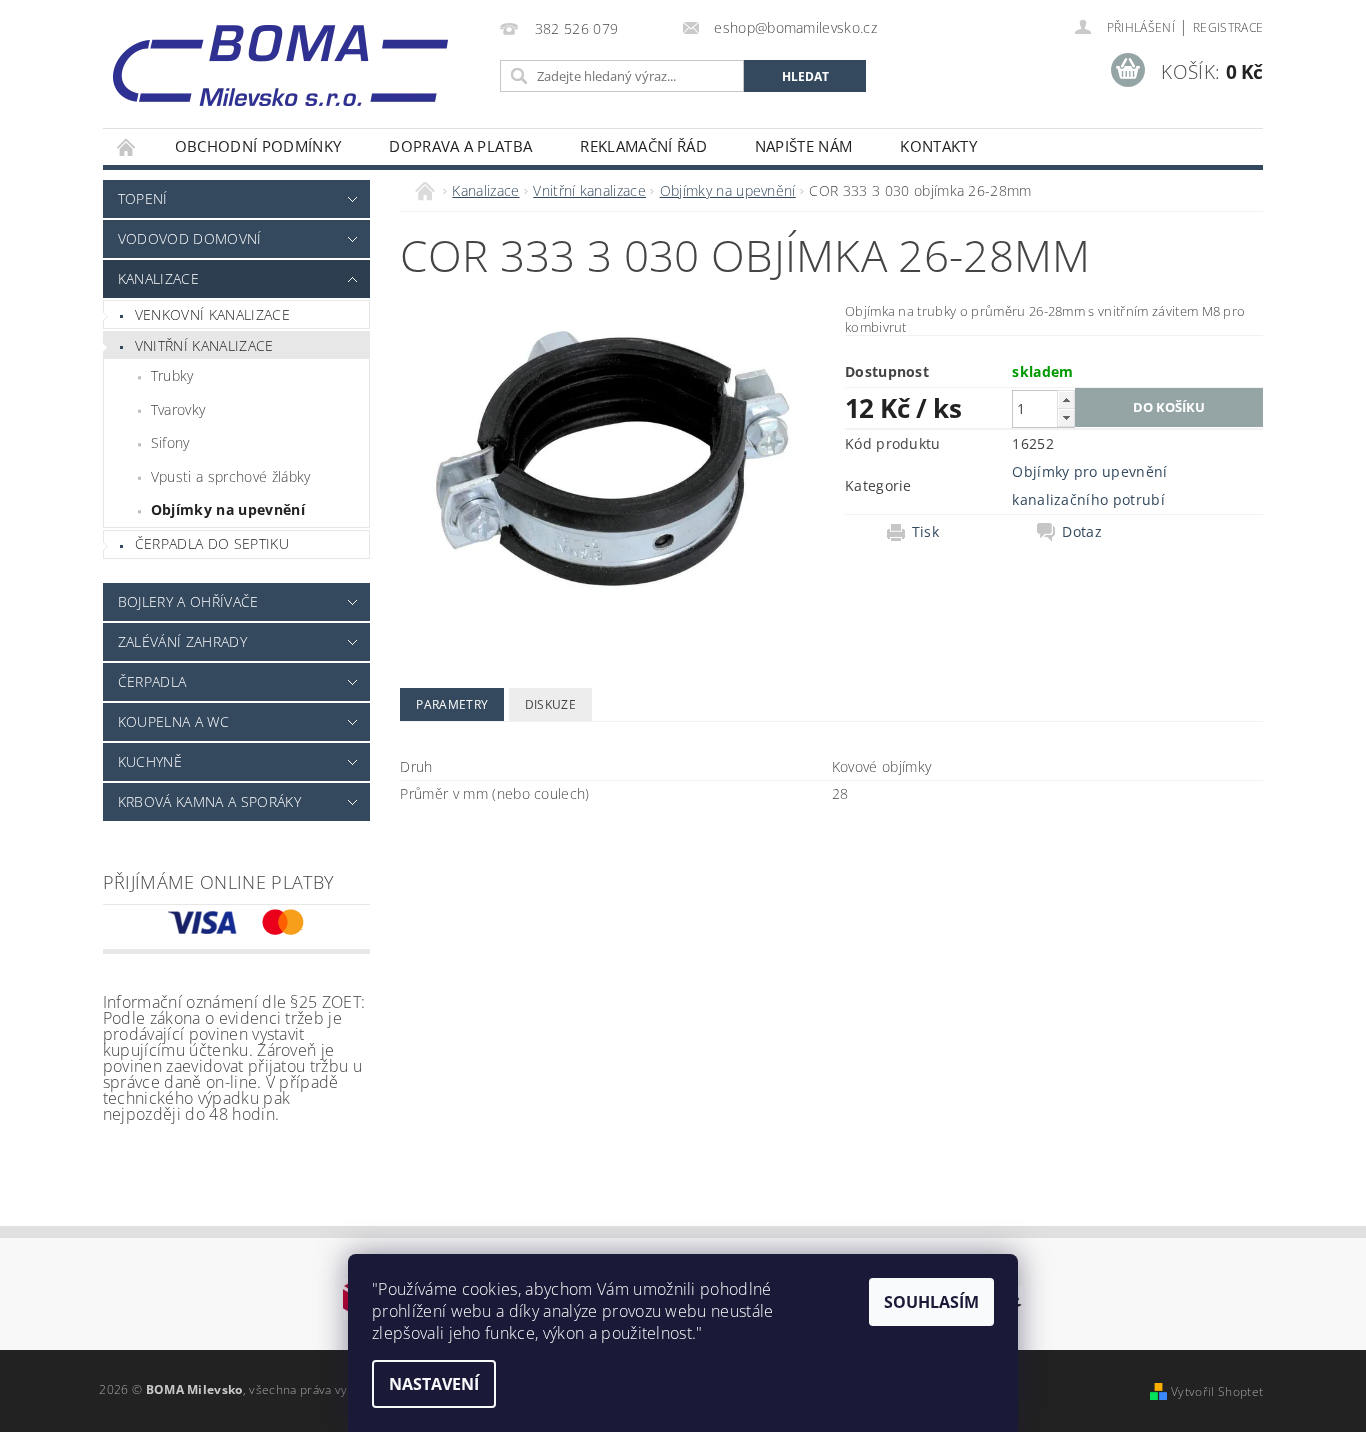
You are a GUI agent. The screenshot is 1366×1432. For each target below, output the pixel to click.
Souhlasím (931, 1302)
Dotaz (1082, 532)
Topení (143, 198)
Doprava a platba (460, 146)
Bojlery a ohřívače (188, 601)
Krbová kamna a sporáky (209, 801)
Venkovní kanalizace (212, 314)
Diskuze (550, 704)
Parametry (452, 704)
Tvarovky (178, 409)
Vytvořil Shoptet (1217, 1391)
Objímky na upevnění (228, 509)
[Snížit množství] (1066, 417)
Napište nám (804, 146)
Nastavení (434, 1384)
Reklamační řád (643, 146)
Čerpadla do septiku (212, 543)
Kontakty (938, 146)
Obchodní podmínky (258, 146)
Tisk (925, 532)
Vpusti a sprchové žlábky (231, 476)
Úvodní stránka (127, 146)
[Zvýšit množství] (1066, 399)
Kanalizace (158, 278)
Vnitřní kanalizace (204, 345)
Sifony (170, 442)
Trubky (172, 375)
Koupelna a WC (173, 721)
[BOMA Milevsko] (280, 58)
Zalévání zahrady (182, 641)
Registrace (1228, 27)
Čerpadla (152, 681)
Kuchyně (150, 761)
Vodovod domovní (190, 238)
